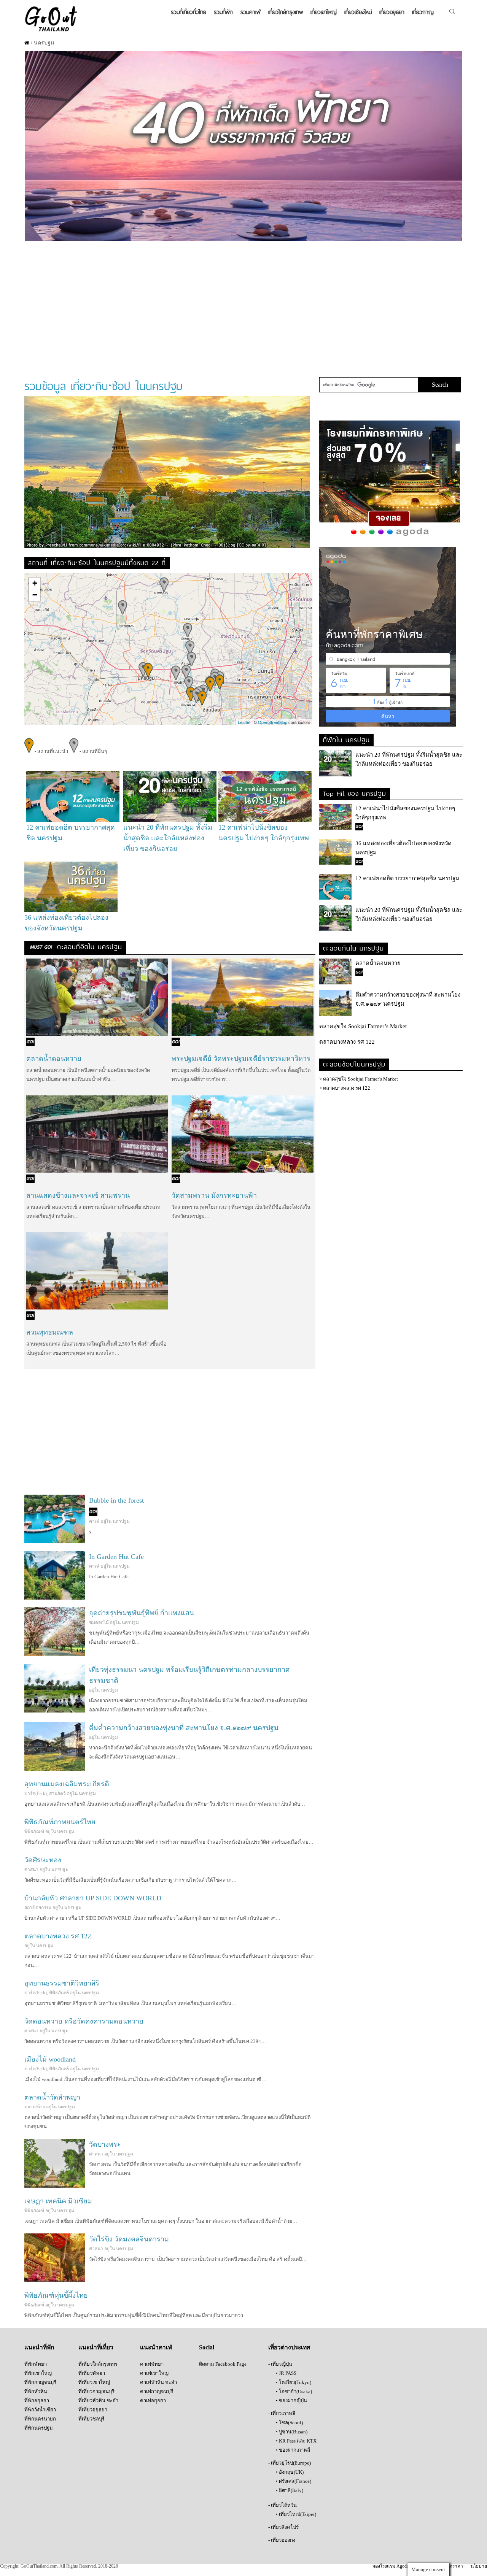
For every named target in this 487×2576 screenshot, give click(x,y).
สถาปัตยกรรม (38, 1908)
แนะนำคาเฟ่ (156, 2347)
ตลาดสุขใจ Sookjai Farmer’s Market (363, 1026)
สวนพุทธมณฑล (50, 1332)
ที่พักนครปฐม (39, 2428)
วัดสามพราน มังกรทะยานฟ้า (214, 1195)
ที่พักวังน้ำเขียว (40, 2410)
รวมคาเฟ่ (251, 12)
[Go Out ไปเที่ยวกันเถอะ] (51, 31)
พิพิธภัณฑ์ (34, 1832)
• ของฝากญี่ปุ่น (291, 2401)
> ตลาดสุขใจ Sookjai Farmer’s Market (359, 1079)
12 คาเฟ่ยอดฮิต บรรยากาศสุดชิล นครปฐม (407, 878)
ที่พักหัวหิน (36, 2391)
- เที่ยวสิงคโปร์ (283, 2527)
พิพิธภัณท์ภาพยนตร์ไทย (60, 1822)
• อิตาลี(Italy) (290, 2490)
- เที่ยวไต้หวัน (282, 2505)
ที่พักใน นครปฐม (346, 739)
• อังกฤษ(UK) (290, 2472)
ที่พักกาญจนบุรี (40, 2382)
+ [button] (35, 583)
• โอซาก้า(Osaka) (294, 2391)
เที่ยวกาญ (423, 12)
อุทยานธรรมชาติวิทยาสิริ (62, 1983)
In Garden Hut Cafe (116, 1557)
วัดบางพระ (105, 2144)
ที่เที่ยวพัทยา (92, 2373)
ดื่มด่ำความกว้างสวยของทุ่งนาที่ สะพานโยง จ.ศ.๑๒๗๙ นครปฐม (184, 1728)
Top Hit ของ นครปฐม (355, 793)
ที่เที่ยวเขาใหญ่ (94, 2382)
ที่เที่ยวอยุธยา (93, 2410)
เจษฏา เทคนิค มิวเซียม (58, 2201)
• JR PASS (286, 2373)
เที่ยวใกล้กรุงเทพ (286, 12)
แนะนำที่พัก (39, 2347)
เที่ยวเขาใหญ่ (324, 12)
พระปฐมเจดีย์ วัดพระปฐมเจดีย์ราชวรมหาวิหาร (241, 1059)
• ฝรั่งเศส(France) (294, 2481)
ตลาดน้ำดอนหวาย (54, 1059)
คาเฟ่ (94, 1521)
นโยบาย (479, 2566)
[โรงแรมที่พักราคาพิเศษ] (390, 536)
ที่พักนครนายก (40, 2419)
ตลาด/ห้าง (35, 2107)
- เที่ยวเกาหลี (282, 2413)
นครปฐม (121, 1521)
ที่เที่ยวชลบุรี (92, 2419)
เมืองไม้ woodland (50, 2059)
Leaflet (244, 722)
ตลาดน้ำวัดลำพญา (52, 2097)
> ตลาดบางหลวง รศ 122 (345, 1088)
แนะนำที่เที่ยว (96, 2347)
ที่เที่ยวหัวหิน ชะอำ (98, 2401)
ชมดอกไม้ (99, 1622)
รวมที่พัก (223, 12)
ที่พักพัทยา (36, 2364)
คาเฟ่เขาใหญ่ (154, 2373)
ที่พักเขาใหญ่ (38, 2373)
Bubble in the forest (116, 1500)
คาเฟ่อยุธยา (153, 2401)
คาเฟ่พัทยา (152, 2364)
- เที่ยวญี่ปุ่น (280, 2364)
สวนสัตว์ (57, 1794)
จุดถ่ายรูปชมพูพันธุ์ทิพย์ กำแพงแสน (142, 1613)
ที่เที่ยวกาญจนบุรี (96, 2391)
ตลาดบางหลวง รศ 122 (58, 1936)
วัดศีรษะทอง (43, 1860)
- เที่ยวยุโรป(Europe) (290, 2463)
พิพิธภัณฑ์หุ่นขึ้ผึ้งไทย (56, 2295)
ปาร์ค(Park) (36, 1794)
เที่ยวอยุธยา (392, 12)
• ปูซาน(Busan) (292, 2432)
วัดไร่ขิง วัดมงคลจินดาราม (129, 2239)
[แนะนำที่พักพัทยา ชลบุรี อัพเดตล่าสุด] (243, 239)
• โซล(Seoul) (289, 2423)
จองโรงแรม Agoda (391, 2566)
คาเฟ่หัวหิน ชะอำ (158, 2382)
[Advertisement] (243, 305)
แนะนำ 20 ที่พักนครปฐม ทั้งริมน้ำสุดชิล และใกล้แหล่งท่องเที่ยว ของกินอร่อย (168, 838)
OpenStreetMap (273, 722)
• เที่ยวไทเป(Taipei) (296, 2514)
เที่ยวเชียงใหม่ (358, 12)
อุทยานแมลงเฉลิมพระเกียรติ (67, 1784)
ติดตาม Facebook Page (223, 2364)
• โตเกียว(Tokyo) (294, 2382)
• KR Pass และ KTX (296, 2441)
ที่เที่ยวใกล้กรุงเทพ (98, 2364)
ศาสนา (31, 1870)
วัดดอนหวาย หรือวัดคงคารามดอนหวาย (84, 2021)
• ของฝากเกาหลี (293, 2450)
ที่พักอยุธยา (37, 2401)
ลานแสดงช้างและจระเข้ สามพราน (78, 1195)
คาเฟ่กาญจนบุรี (157, 2391)
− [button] (35, 595)
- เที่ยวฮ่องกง (282, 2540)
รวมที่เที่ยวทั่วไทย (189, 12)
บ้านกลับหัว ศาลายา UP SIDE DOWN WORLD (93, 1898)
